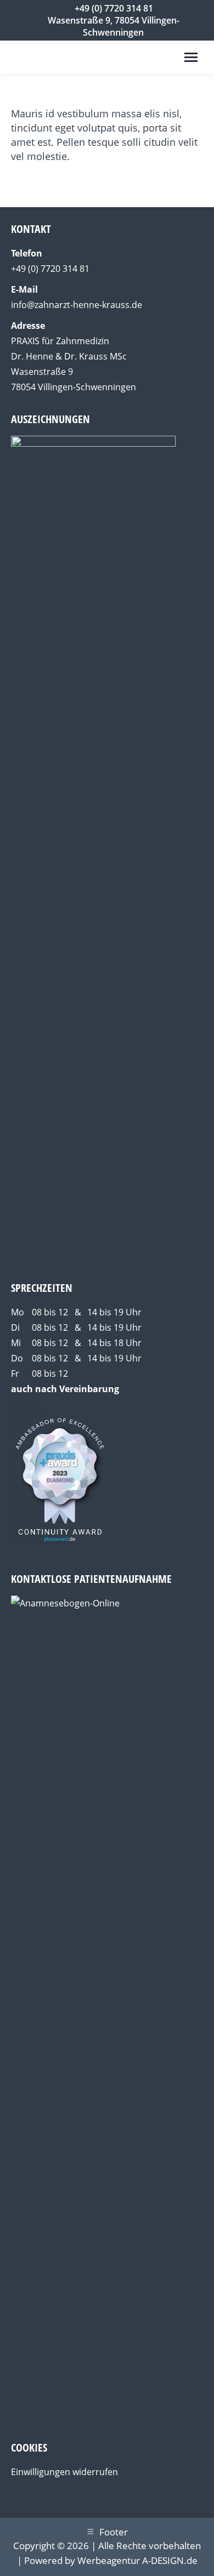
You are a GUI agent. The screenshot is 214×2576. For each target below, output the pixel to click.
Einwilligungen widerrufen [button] (64, 2472)
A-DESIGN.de (170, 2560)
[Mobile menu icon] (191, 57)
